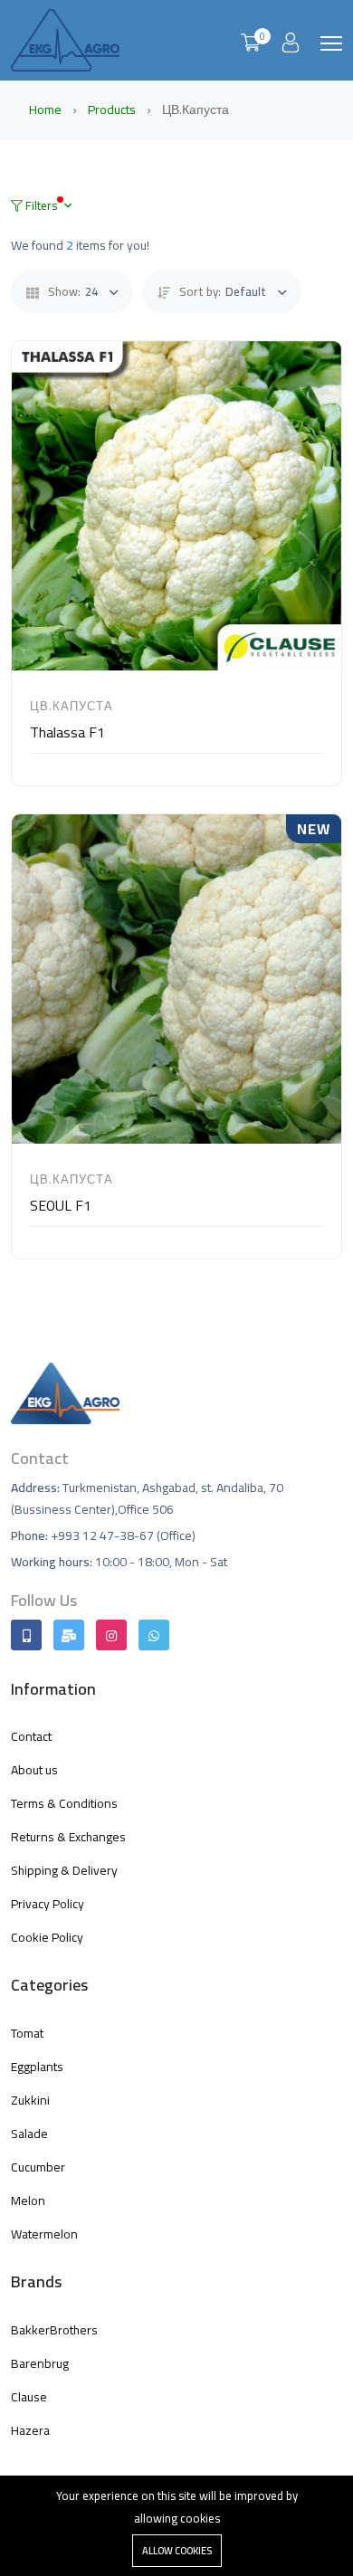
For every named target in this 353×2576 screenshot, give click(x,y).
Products (113, 109)
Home (47, 109)
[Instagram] (111, 1635)
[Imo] (154, 1635)
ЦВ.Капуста (72, 706)
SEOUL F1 (61, 1205)
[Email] (69, 1635)
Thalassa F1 (67, 732)
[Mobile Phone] (26, 1635)
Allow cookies (177, 2551)
